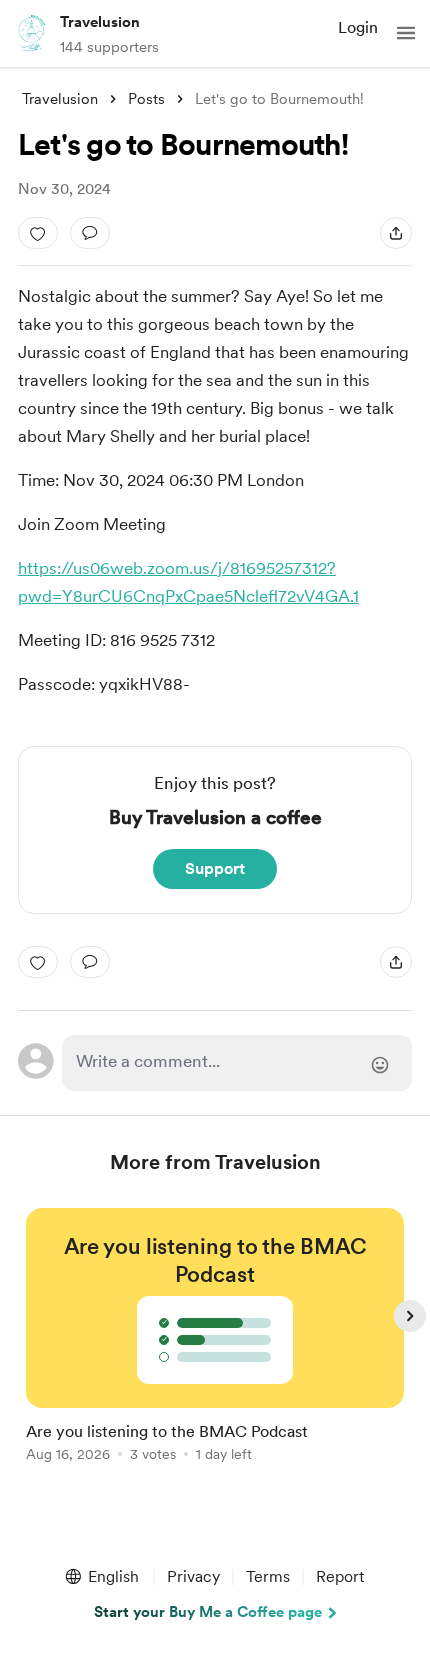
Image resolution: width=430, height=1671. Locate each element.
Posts (146, 99)
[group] (215, 1346)
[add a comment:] (90, 233)
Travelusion (100, 22)
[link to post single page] (215, 1338)
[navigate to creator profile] (32, 33)
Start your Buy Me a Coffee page (208, 1612)
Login (358, 27)
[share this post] (396, 233)
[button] (406, 33)
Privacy (193, 1576)
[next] (410, 1316)
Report (340, 1576)
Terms (268, 1576)
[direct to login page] (237, 1063)
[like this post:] (38, 233)
